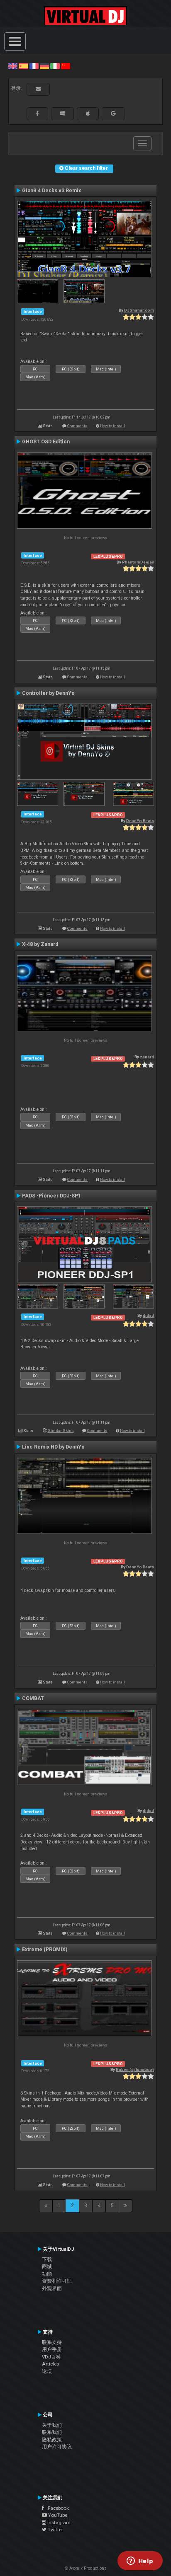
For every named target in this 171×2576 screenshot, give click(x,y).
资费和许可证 (57, 2281)
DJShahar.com (139, 310)
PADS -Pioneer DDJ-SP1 (51, 1196)
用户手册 (52, 2349)
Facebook (56, 2508)
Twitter (55, 2530)
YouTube (57, 2515)
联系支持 (52, 2342)
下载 (47, 2259)
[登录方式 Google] (113, 114)
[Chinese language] (66, 66)
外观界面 (52, 2288)
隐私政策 (52, 2440)
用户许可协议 (57, 2447)
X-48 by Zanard (40, 944)
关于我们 (52, 2425)
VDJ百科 (51, 2357)
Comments (77, 426)
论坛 (47, 2371)
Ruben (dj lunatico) (135, 2069)
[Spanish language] (23, 66)
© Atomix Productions (86, 2568)
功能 (47, 2274)
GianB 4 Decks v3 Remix (51, 191)
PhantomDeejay (138, 562)
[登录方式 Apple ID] (88, 114)
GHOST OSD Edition (46, 442)
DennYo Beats (140, 821)
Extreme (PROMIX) (45, 1950)
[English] (13, 66)
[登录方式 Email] (38, 89)
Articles (50, 2364)
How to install (112, 426)
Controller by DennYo (48, 693)
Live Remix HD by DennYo (53, 1447)
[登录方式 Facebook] (37, 114)
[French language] (34, 66)
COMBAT (33, 1698)
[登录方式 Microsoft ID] (62, 114)
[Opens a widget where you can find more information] (140, 2561)
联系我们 (52, 2432)
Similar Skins (61, 1431)
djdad (148, 1315)
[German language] (44, 66)
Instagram (58, 2523)
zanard (147, 1057)
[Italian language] (55, 66)
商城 (47, 2266)
